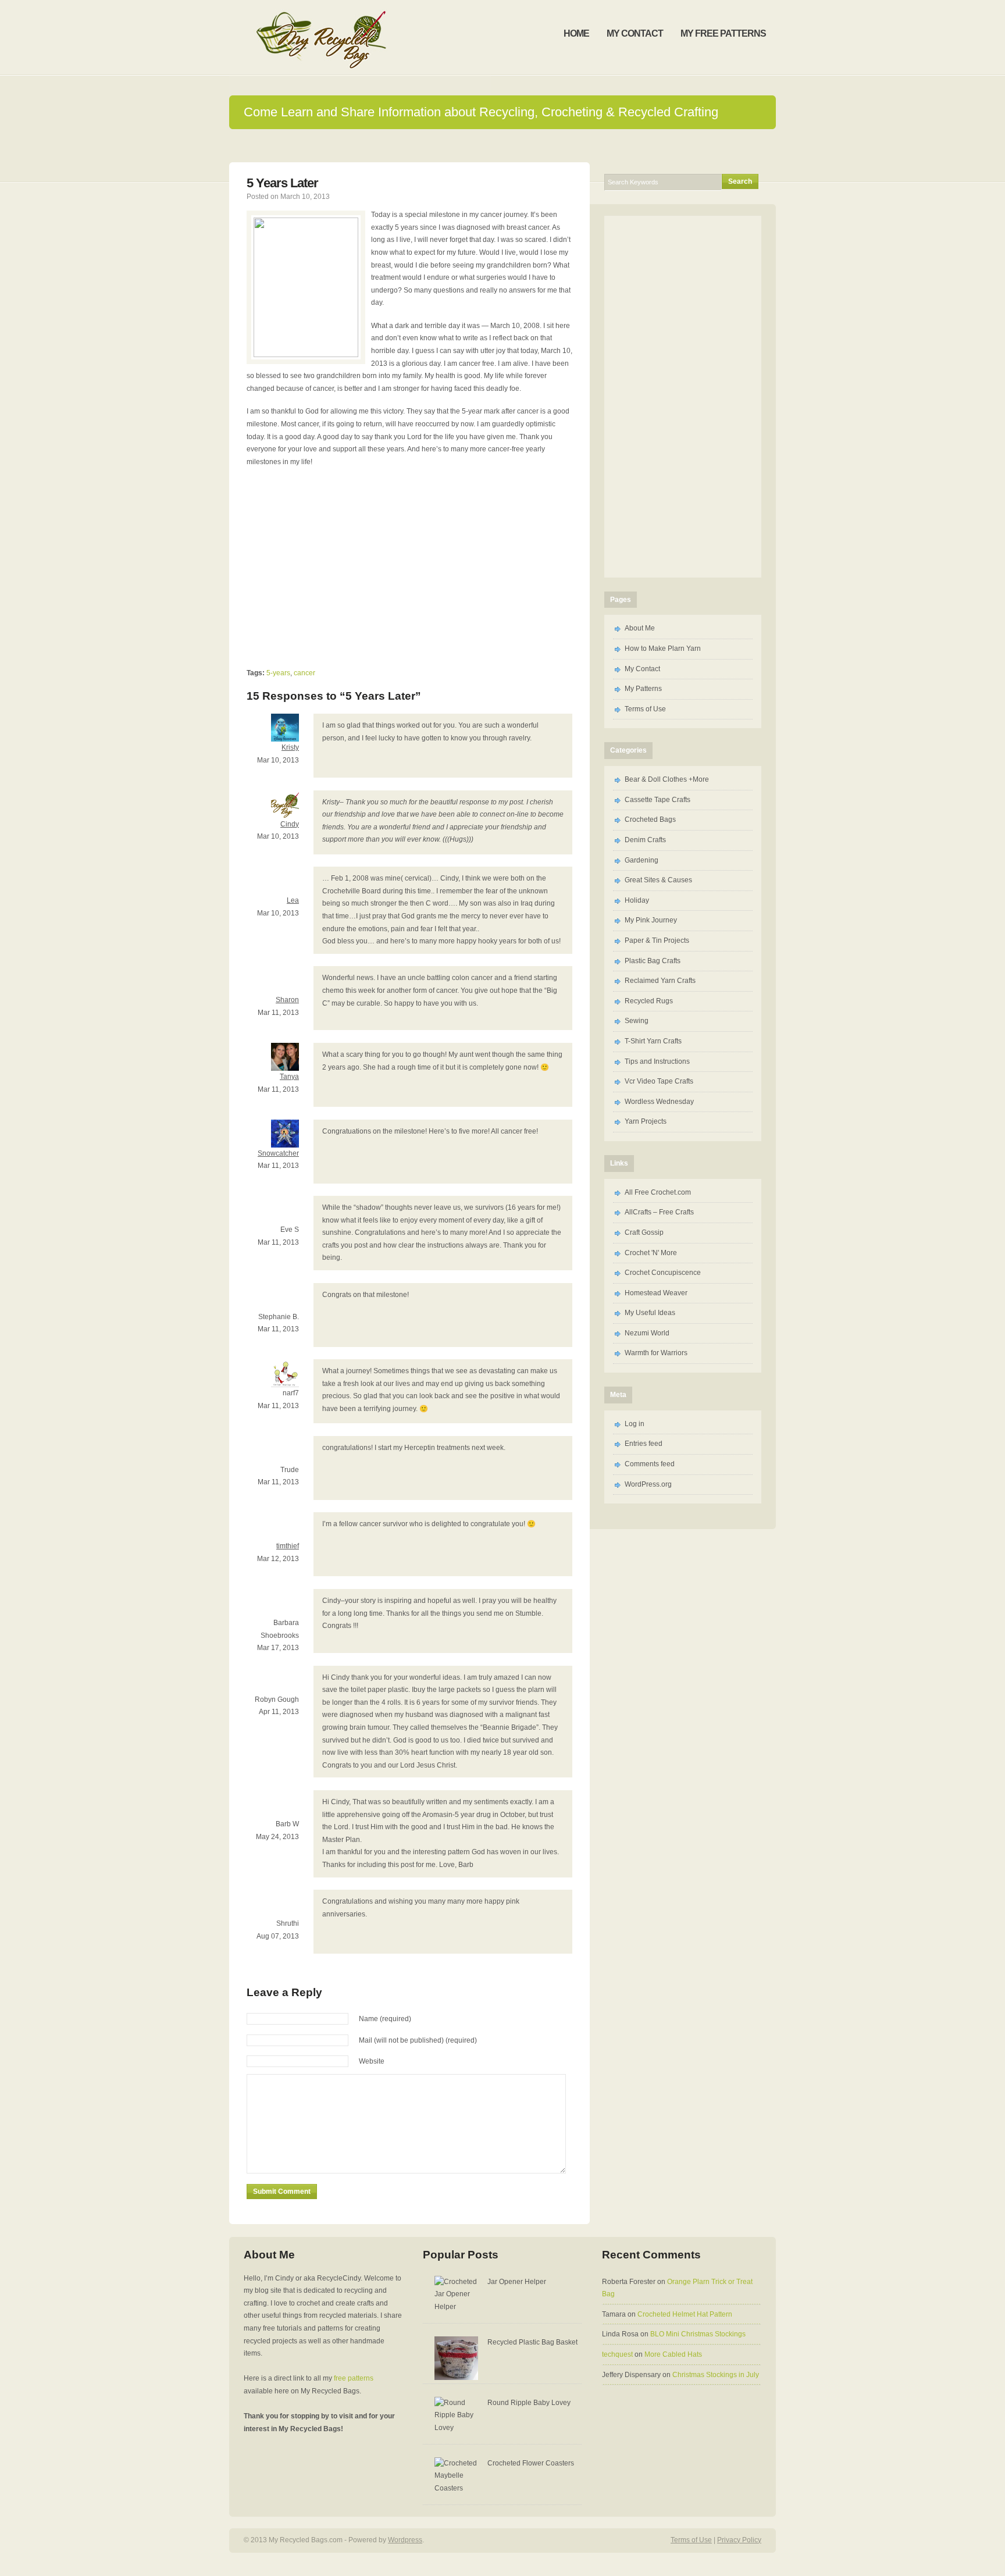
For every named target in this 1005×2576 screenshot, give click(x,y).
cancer (304, 673)
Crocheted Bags (650, 820)
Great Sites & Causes (658, 880)
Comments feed (650, 1464)
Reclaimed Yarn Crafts (660, 981)
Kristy (290, 747)
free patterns (354, 2378)
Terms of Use (645, 709)
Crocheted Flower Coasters (531, 2463)
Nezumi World (647, 1333)
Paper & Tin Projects (657, 940)
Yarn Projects (646, 1121)
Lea (293, 900)
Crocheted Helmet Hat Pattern (685, 2314)
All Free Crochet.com (658, 1192)
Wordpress (405, 2540)
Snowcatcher (278, 1153)
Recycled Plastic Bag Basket (532, 2342)
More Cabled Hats (673, 2354)
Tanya (289, 1077)
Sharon (287, 1000)
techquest (617, 2354)
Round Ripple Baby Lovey (529, 2403)
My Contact (642, 669)
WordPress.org (648, 1484)
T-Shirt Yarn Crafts (653, 1041)
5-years (278, 673)
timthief (288, 1546)
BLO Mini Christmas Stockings (698, 2334)
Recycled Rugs (649, 1001)
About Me (640, 628)
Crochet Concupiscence (663, 1273)
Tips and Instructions (657, 1061)
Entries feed (644, 1444)
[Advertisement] (502, 145)
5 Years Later (282, 183)
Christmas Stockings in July (716, 2375)
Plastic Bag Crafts (653, 961)
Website (372, 2061)
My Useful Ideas (650, 1313)
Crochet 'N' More (651, 1253)
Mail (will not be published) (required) (418, 2040)
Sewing (637, 1021)
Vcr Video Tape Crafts (659, 1081)
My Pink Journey (651, 920)
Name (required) (385, 2019)
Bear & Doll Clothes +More (667, 779)
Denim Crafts (645, 840)
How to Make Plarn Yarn (663, 649)
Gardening (642, 860)
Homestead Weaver (656, 1293)
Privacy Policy (739, 2540)
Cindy (290, 824)
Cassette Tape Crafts (657, 800)
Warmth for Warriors (656, 1353)
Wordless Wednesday (659, 1102)
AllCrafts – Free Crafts (659, 1212)
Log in (635, 1424)
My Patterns (643, 689)
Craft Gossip (644, 1232)
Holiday (637, 900)
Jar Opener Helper (517, 2282)
